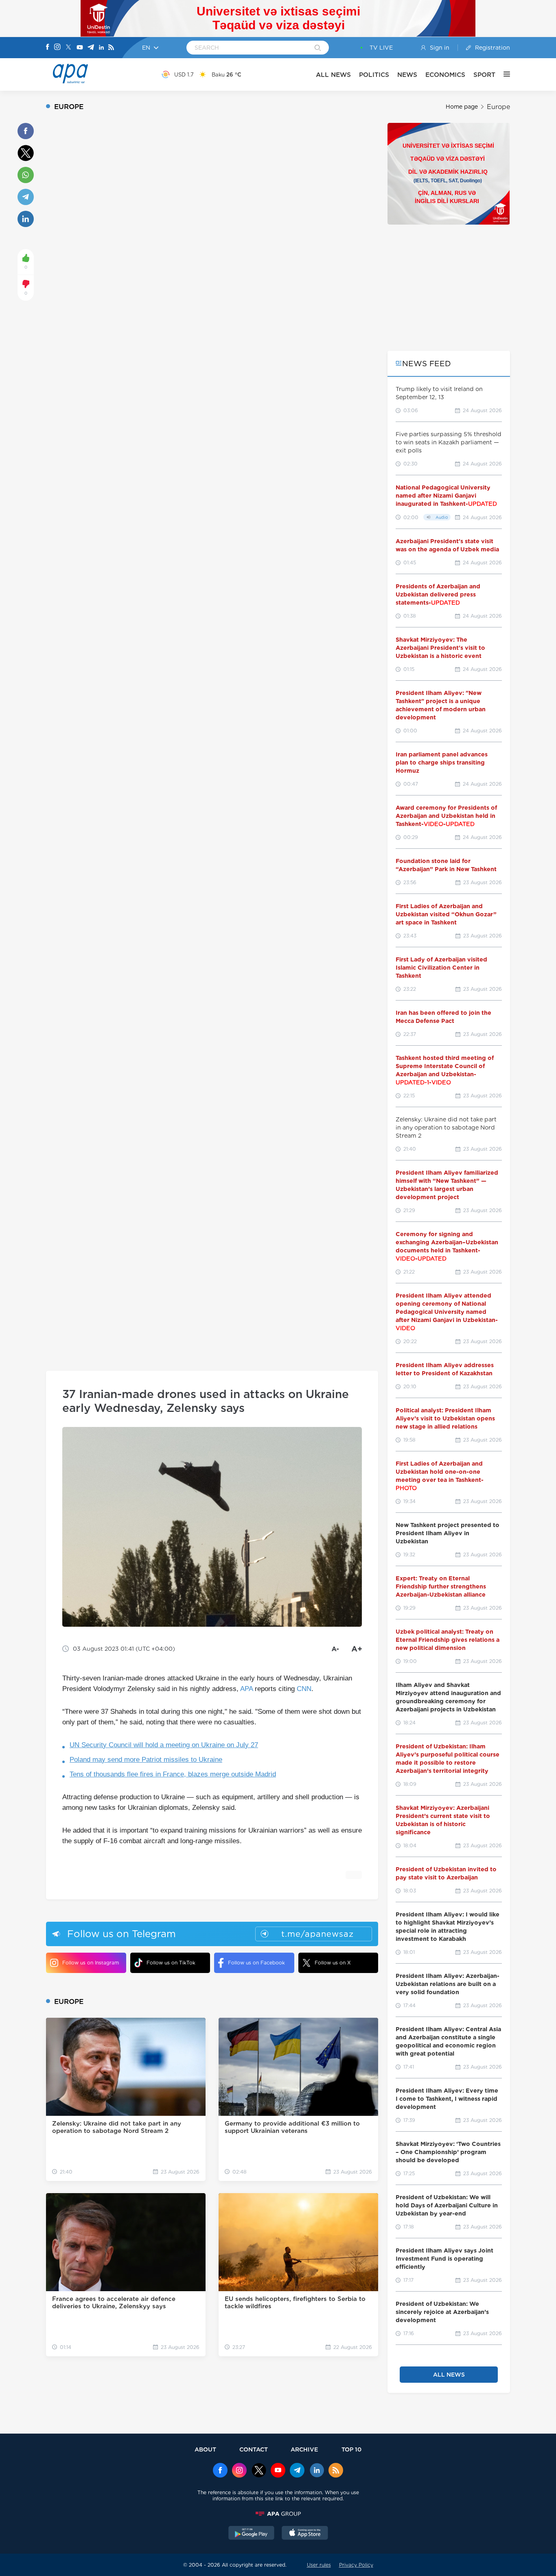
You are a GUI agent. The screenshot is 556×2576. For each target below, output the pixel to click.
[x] (259, 2471)
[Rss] (111, 48)
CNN (304, 1689)
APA (246, 1689)
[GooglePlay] (252, 2534)
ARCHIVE (304, 2449)
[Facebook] (48, 48)
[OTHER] (503, 74)
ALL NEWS (333, 75)
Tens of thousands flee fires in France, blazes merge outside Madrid (173, 1774)
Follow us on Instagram (91, 1963)
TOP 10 (351, 2449)
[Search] (318, 48)
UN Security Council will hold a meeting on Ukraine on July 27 (164, 1745)
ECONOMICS (445, 75)
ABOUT (205, 2449)
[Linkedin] (101, 48)
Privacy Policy (356, 2565)
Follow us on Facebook (256, 1963)
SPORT (484, 75)
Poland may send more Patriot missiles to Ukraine (146, 1760)
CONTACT (254, 2449)
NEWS (407, 75)
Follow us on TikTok (171, 1963)
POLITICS (374, 75)
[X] (68, 48)
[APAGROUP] (278, 2514)
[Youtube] (80, 48)
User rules (319, 2565)
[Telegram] (91, 48)
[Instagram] (57, 48)
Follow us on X (333, 1963)
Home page (462, 107)
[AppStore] (305, 2534)
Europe (498, 107)
